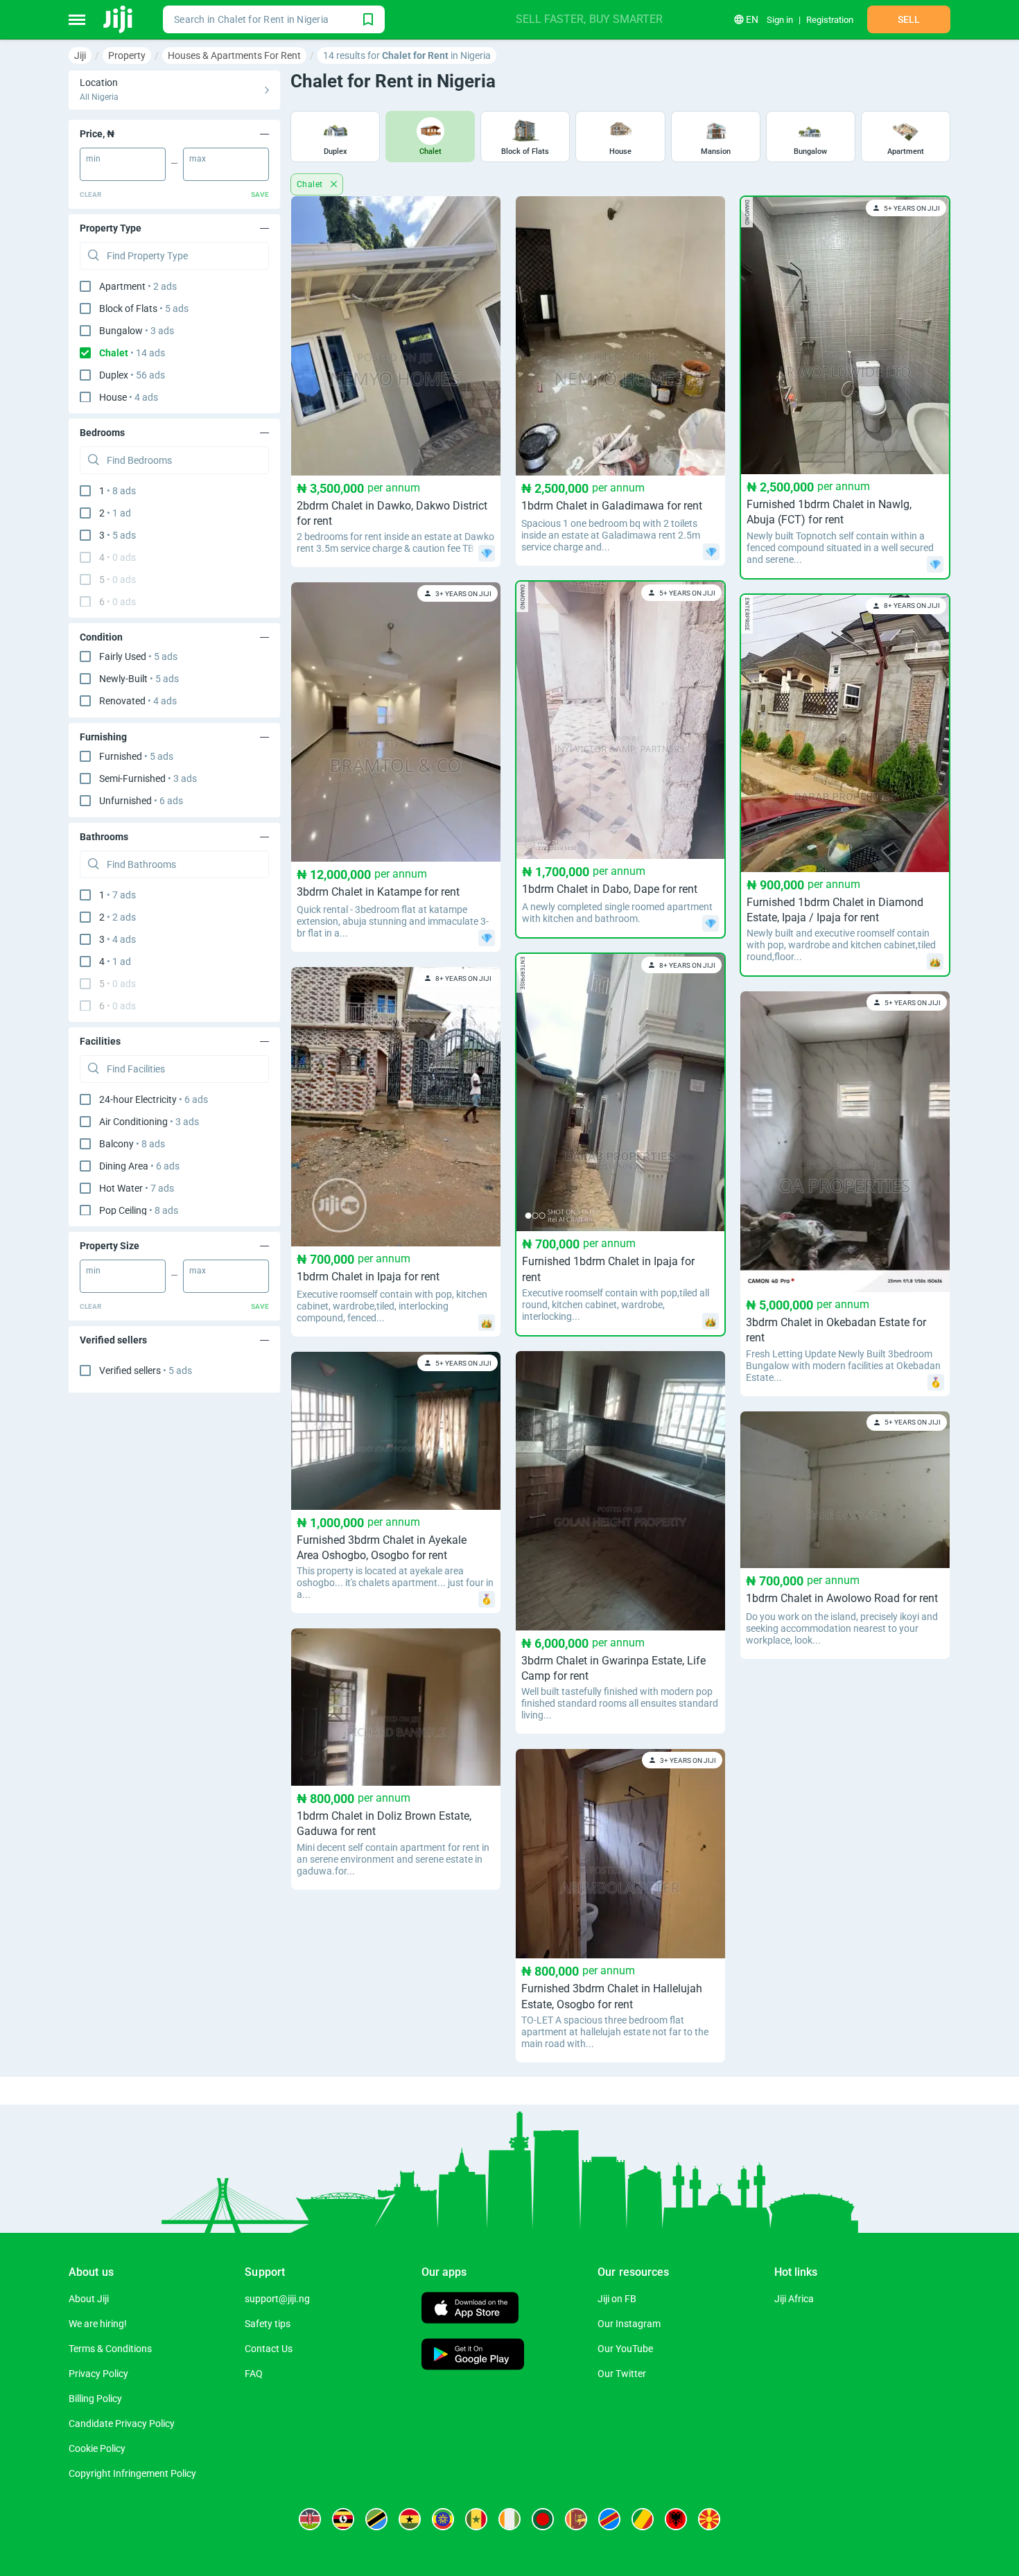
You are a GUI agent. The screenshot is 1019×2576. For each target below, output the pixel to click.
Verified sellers (146, 1370)
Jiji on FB (617, 2299)
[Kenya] (310, 2519)
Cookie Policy (97, 2448)
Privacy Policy (98, 2374)
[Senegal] (476, 2519)
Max (198, 159)
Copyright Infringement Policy (132, 2473)
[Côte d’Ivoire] (509, 2519)
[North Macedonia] (709, 2519)
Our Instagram (629, 2324)
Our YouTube (625, 2349)
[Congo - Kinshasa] (609, 2519)
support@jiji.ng (277, 2299)
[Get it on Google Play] (473, 2356)
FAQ (254, 2374)
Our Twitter (622, 2374)
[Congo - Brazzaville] (643, 2519)
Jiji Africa (794, 2299)
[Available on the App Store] (470, 2309)
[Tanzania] (376, 2519)
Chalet (311, 184)
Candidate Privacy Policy (122, 2423)
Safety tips (268, 2324)
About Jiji (89, 2299)
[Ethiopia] (443, 2519)
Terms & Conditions (110, 2349)
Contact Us (269, 2349)
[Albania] (676, 2519)
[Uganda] (343, 2519)
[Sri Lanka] (576, 2519)
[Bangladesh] (543, 2519)
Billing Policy (95, 2399)
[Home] (119, 19)
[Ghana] (410, 2519)
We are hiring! (98, 2324)
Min (93, 159)
